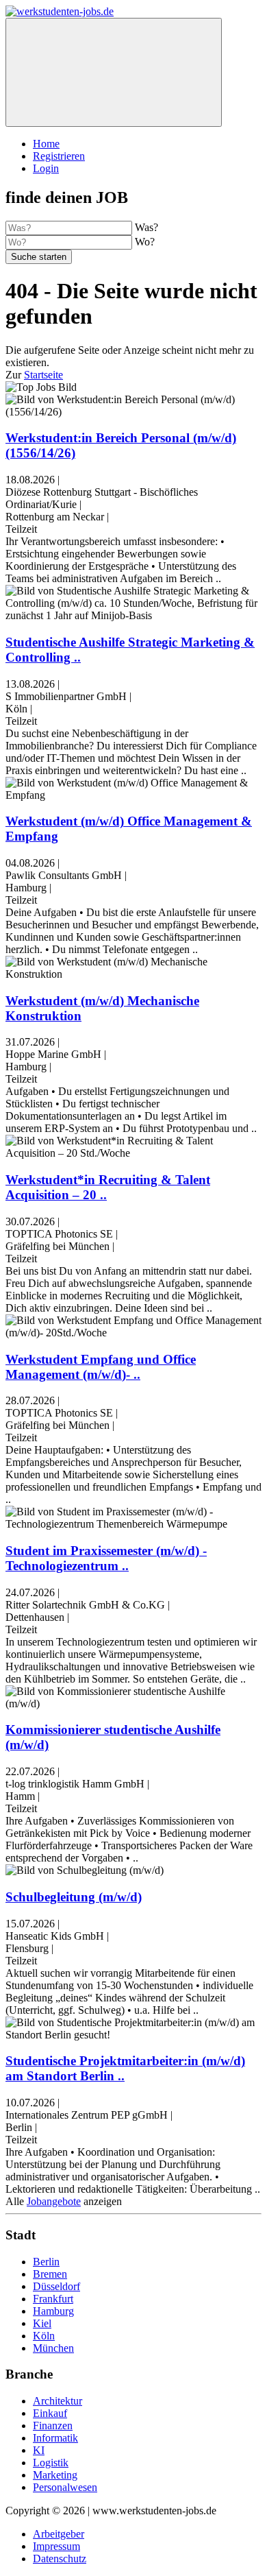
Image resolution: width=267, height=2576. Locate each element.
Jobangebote (54, 2201)
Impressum (56, 2546)
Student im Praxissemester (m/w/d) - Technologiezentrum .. (106, 1558)
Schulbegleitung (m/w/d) (74, 1897)
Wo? (145, 242)
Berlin (46, 2262)
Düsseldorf (56, 2286)
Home (46, 144)
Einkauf (50, 2413)
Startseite (43, 375)
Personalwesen (65, 2487)
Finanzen (53, 2425)
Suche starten (39, 257)
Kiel (42, 2323)
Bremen (50, 2274)
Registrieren (59, 156)
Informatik (55, 2438)
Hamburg (53, 2311)
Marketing (55, 2475)
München (53, 2348)
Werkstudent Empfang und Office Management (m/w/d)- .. (101, 1367)
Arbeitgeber (59, 2534)
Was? (147, 227)
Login (46, 168)
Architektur (58, 2401)
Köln (44, 2336)
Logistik (51, 2463)
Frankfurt (53, 2299)
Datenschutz (60, 2559)
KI (39, 2450)
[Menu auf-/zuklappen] (114, 72)
